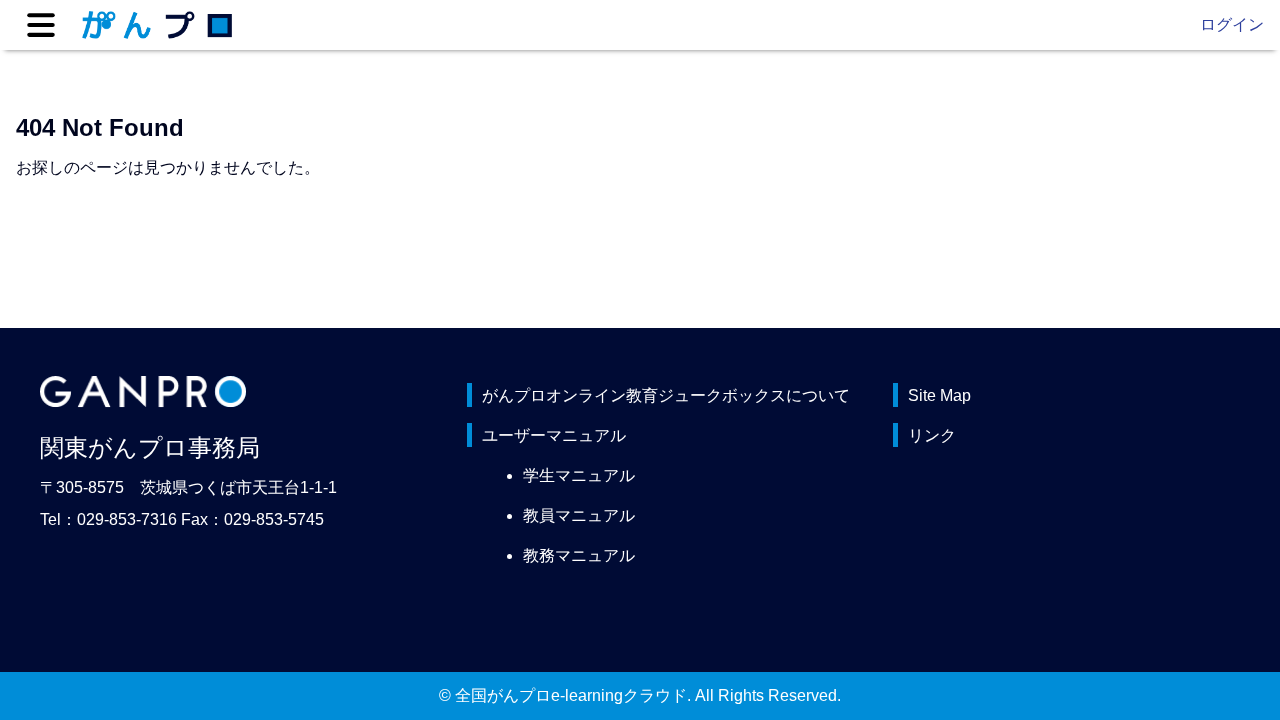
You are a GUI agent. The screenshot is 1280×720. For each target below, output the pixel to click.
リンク (932, 435)
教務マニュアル (579, 555)
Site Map (939, 395)
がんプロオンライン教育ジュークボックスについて (666, 395)
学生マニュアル (579, 475)
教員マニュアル (579, 515)
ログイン (1232, 24)
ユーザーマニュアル (554, 435)
